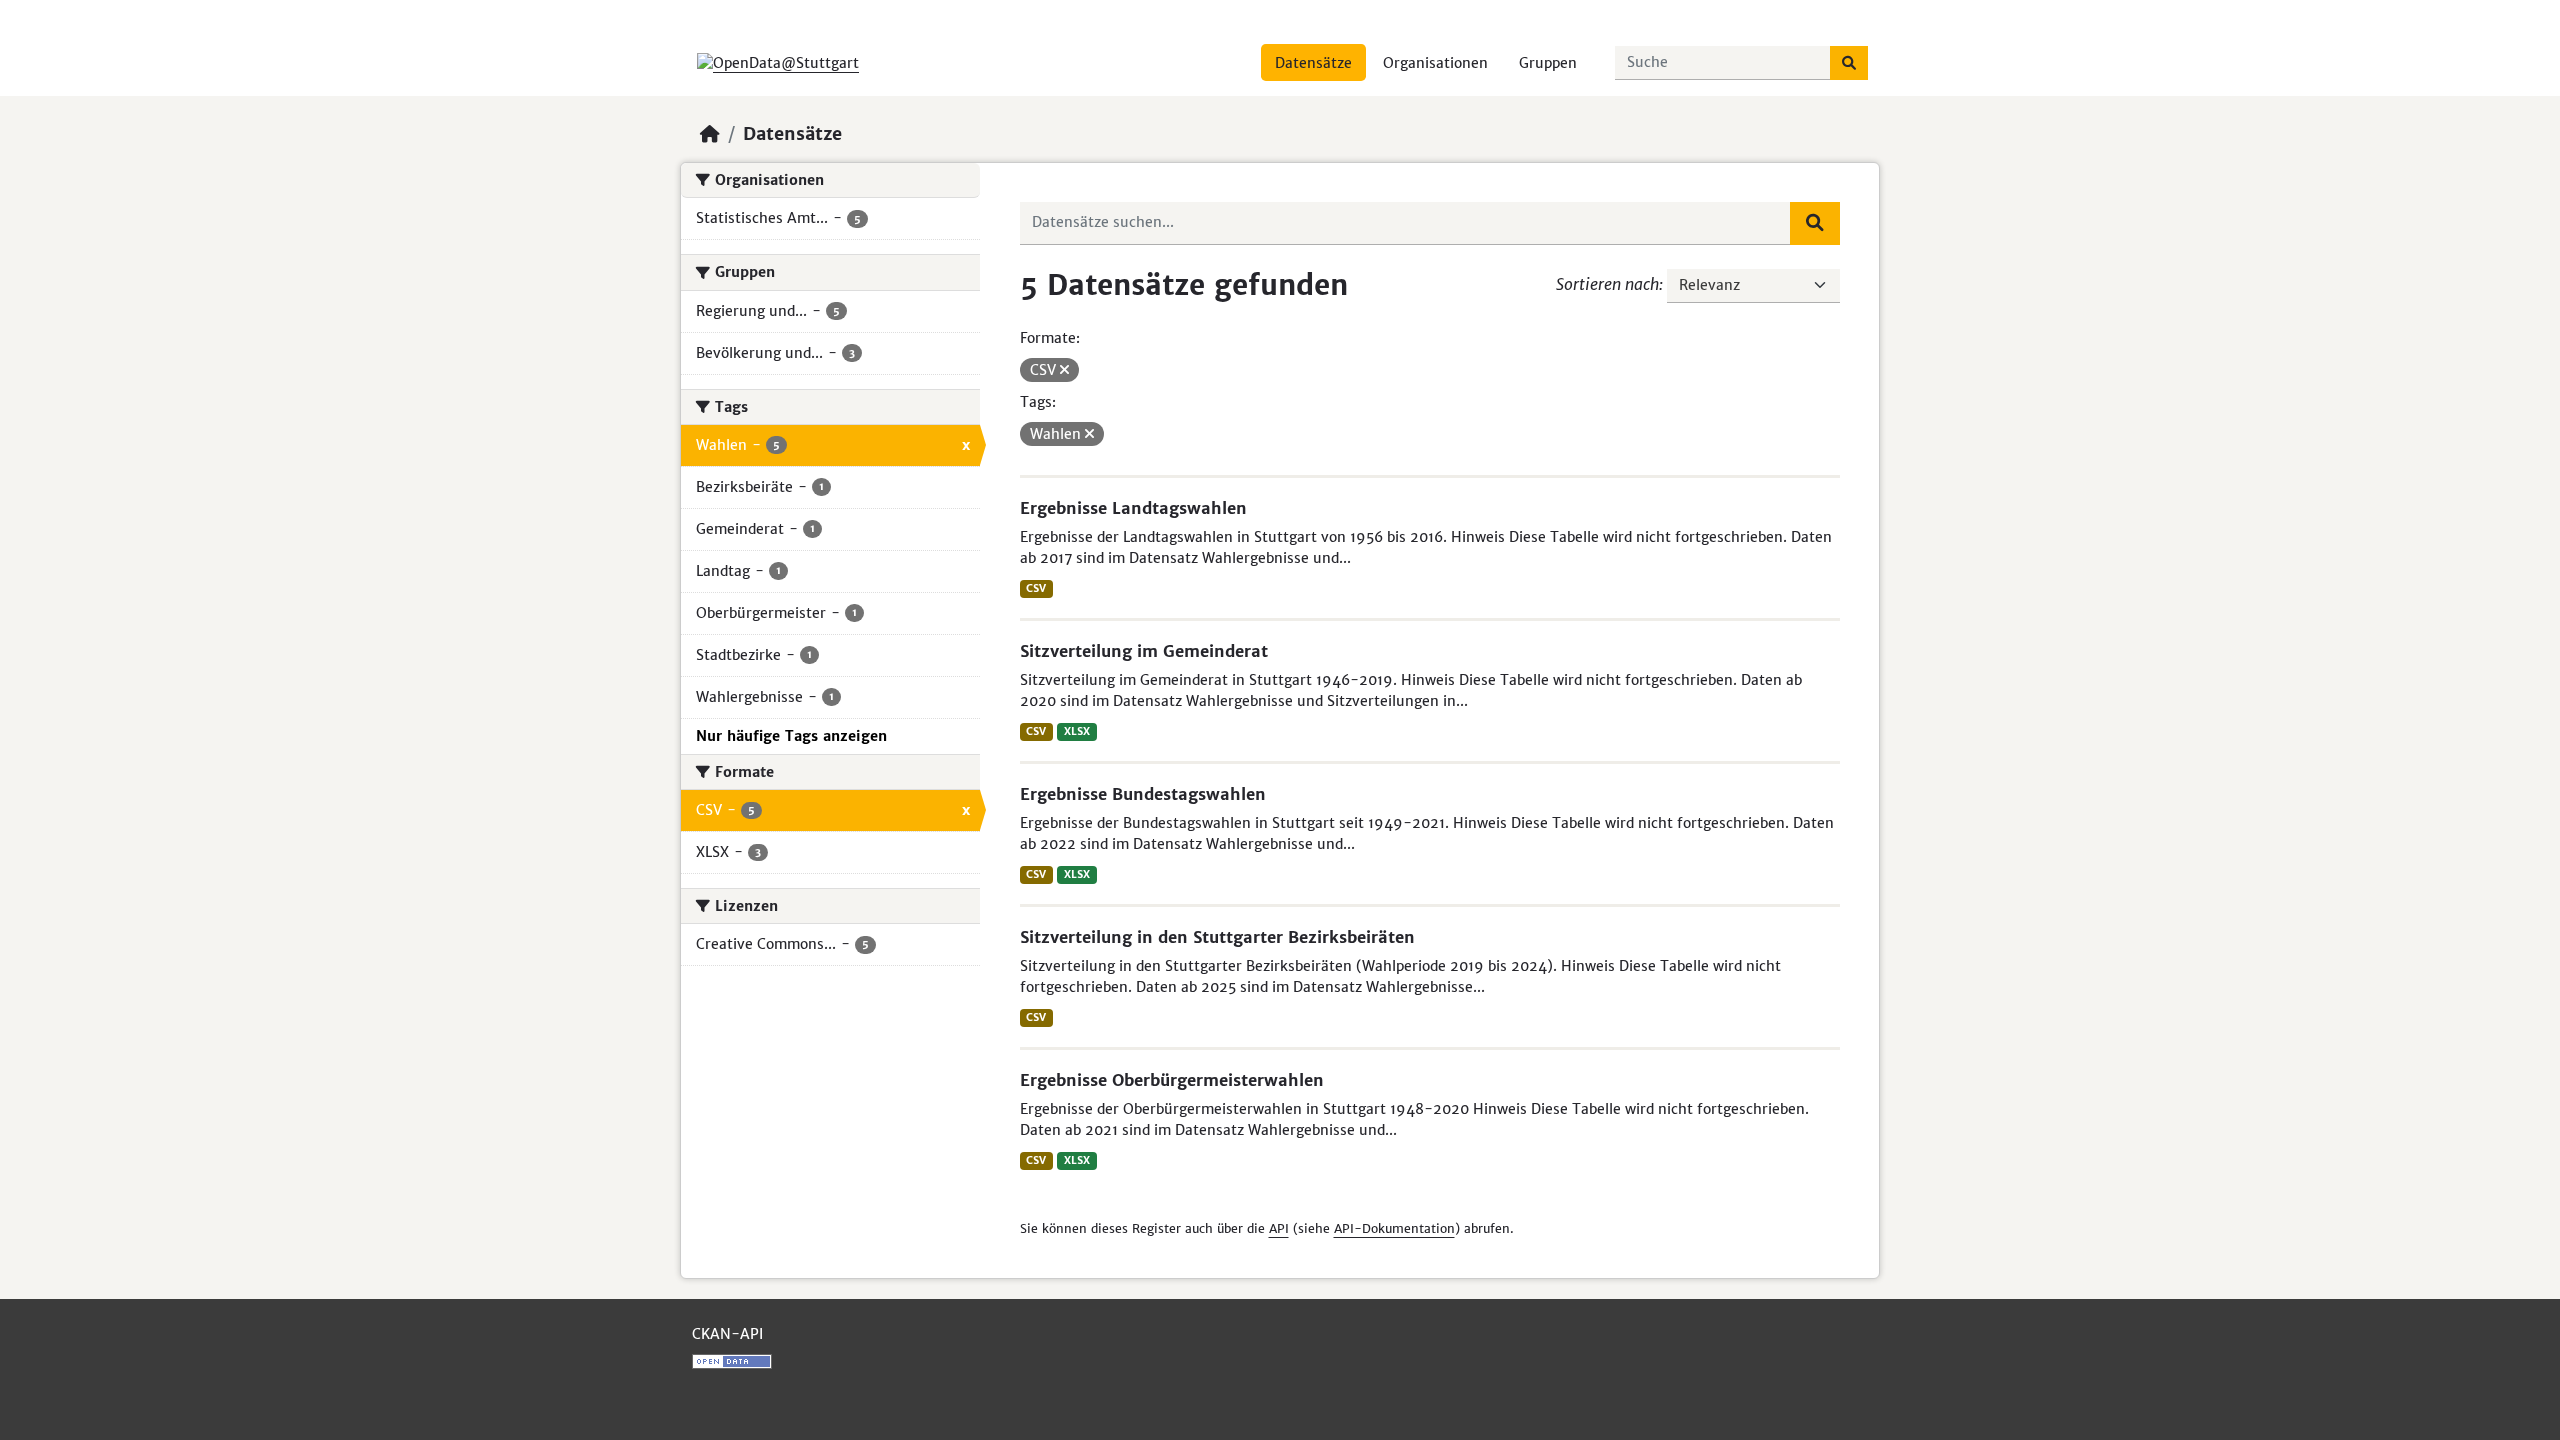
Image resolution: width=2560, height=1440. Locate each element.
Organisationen (1435, 63)
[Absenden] (1849, 63)
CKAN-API (727, 1334)
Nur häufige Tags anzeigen (791, 736)
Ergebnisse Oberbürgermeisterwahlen (1172, 1080)
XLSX (1077, 731)
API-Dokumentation (1394, 1228)
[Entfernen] (1064, 370)
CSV (1036, 588)
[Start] (710, 134)
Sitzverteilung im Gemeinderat (1144, 651)
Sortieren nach (1607, 284)
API (1279, 1228)
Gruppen (1548, 63)
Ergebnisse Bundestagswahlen (1143, 794)
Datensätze (1313, 63)
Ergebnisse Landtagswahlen (1133, 508)
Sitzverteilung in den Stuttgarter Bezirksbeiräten (1217, 937)
